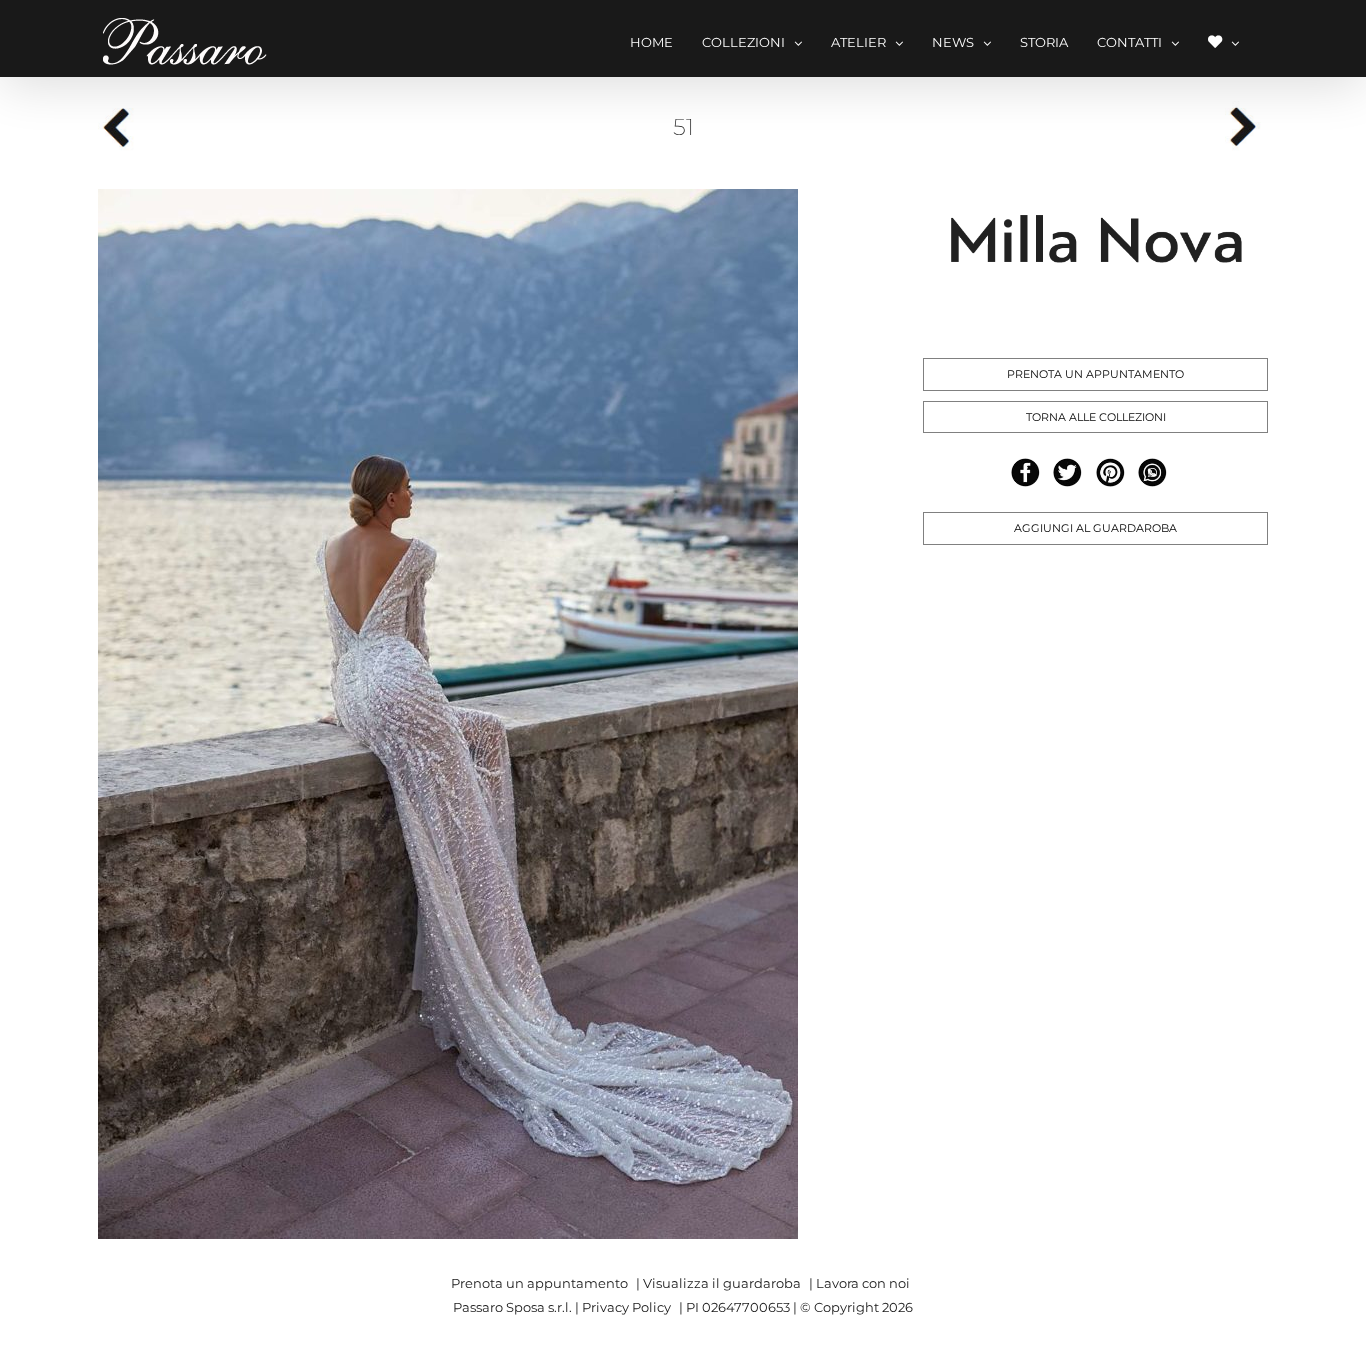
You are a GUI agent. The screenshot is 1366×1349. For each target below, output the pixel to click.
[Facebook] (1025, 472)
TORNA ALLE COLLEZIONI (1096, 417)
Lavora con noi (863, 1283)
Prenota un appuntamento (539, 1283)
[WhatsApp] (1152, 472)
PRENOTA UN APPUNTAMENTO (1095, 374)
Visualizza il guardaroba (722, 1283)
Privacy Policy (626, 1307)
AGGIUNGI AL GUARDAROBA (1095, 528)
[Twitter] (1067, 472)
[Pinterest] (1110, 472)
